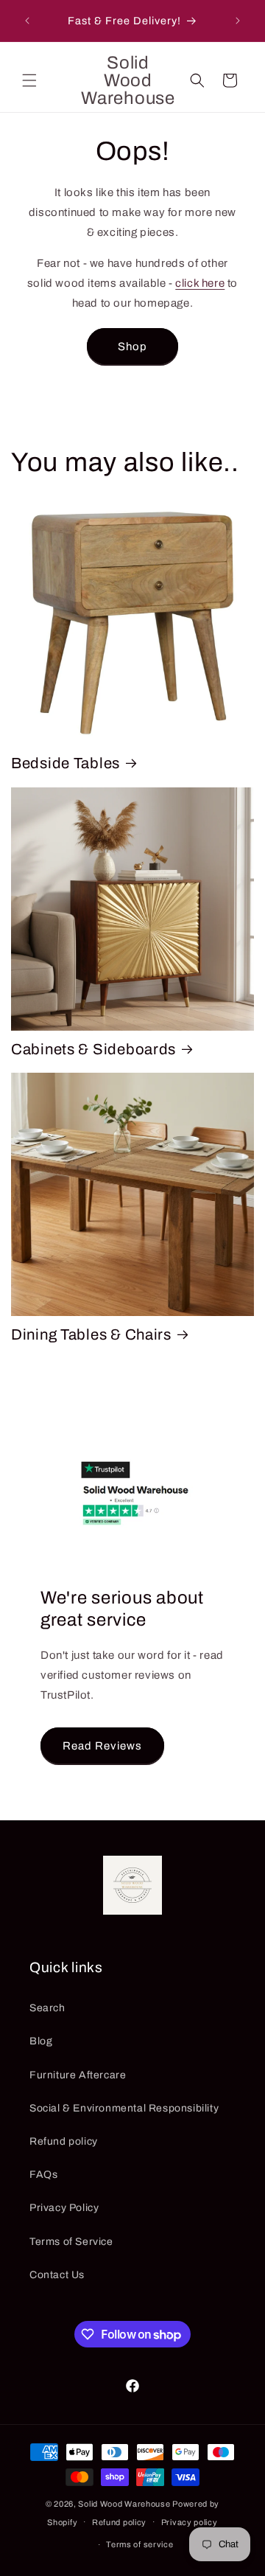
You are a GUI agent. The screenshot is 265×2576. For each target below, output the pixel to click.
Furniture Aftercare (78, 2075)
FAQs (43, 2175)
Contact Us (57, 2275)
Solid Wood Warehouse (124, 2504)
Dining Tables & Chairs (91, 1334)
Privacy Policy (64, 2208)
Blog (41, 2041)
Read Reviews (102, 1746)
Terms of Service (71, 2242)
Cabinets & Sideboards (93, 1049)
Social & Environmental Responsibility (124, 2108)
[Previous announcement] (27, 21)
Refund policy (64, 2141)
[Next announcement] (238, 21)
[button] (29, 80)
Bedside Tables (66, 763)
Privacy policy (190, 2522)
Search (47, 2008)
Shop (132, 347)
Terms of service (139, 2544)
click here (200, 283)
